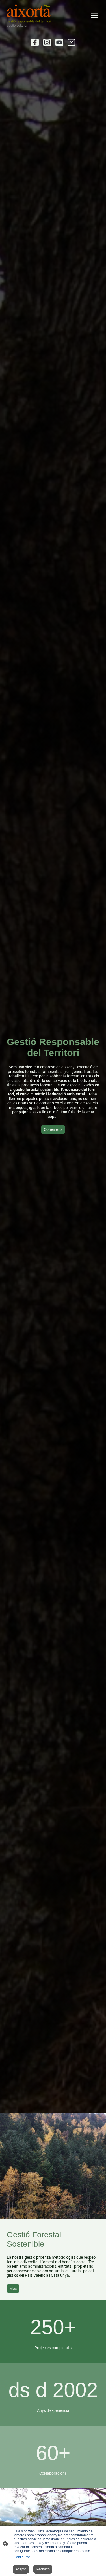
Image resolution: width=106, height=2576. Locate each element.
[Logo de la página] (29, 16)
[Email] (71, 42)
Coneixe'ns (53, 1129)
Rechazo (43, 2569)
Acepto (21, 2569)
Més (13, 2289)
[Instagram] (47, 42)
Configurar (22, 2557)
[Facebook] (35, 42)
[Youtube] (59, 42)
